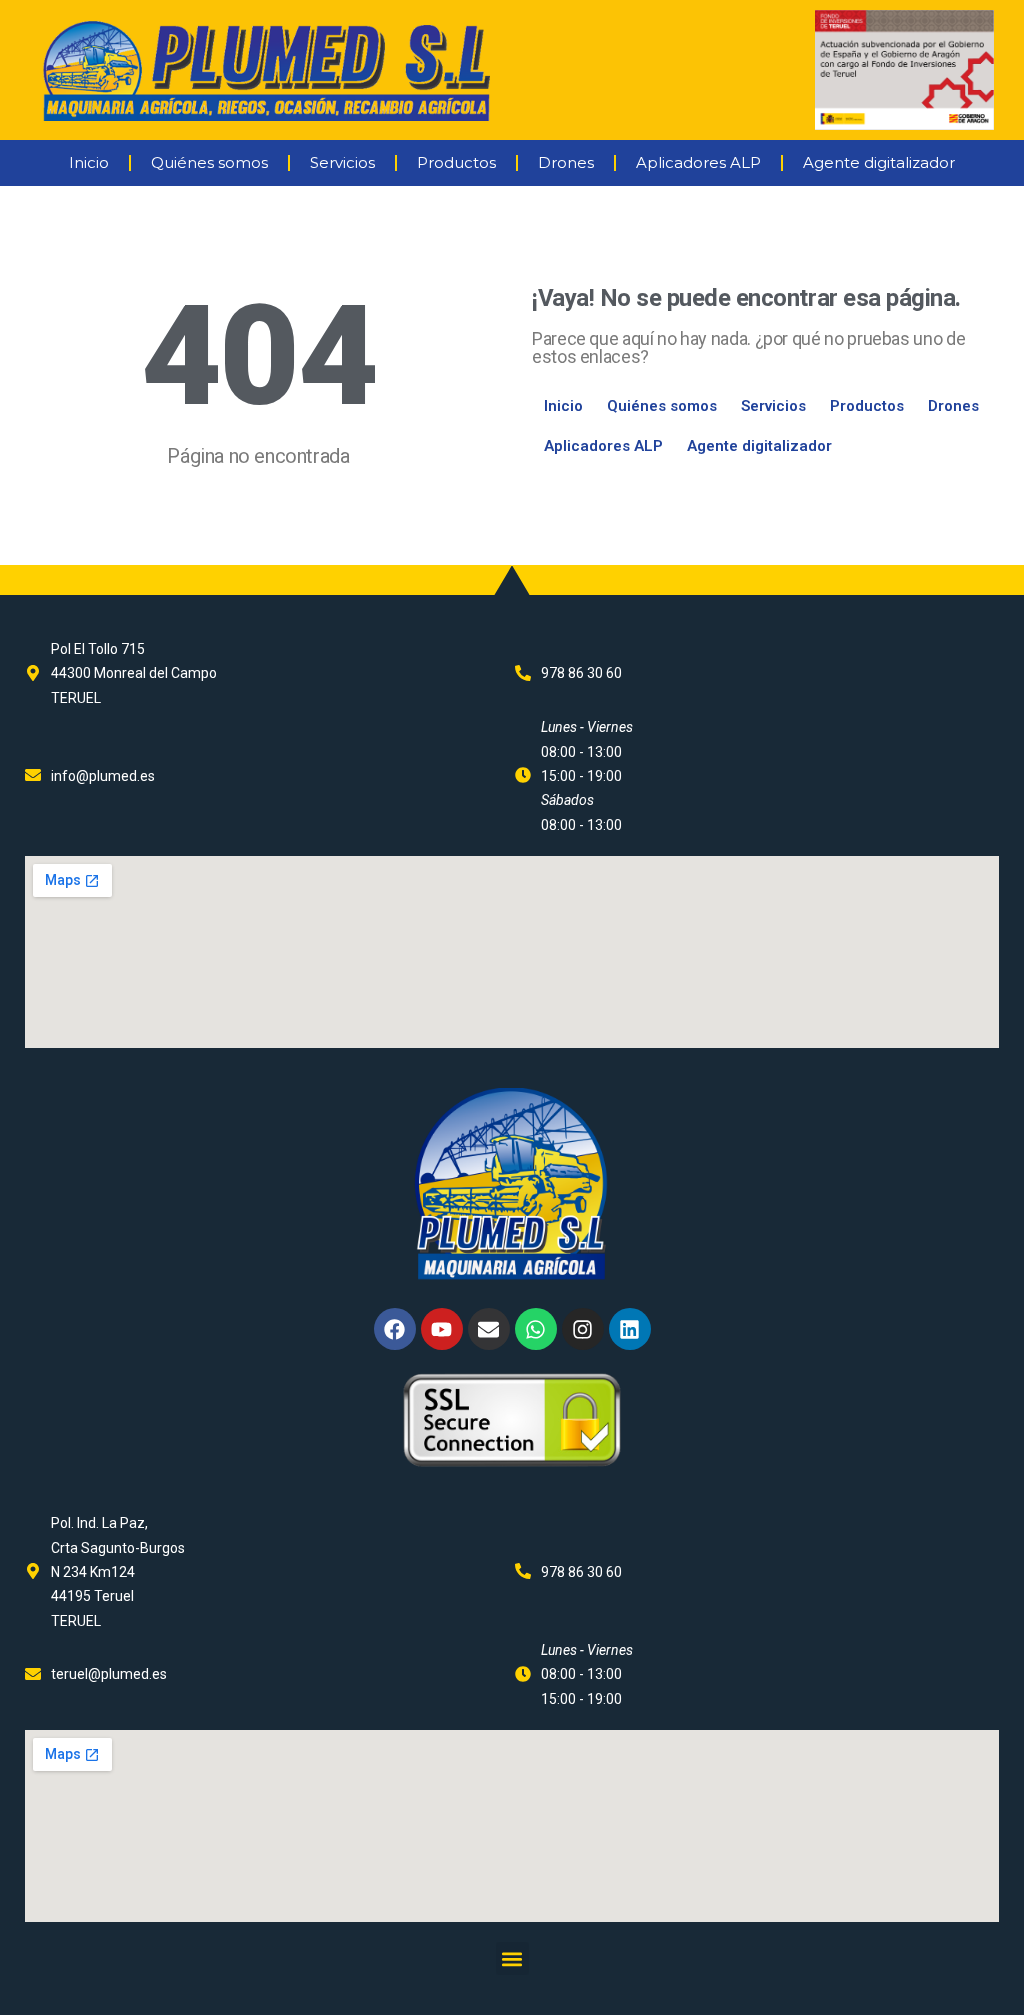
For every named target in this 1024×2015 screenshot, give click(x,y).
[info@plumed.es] (33, 775)
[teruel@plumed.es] (33, 1674)
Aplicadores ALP (698, 162)
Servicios (342, 162)
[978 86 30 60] (523, 673)
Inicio (89, 162)
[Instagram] (583, 1329)
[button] (512, 1958)
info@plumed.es (103, 776)
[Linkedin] (630, 1329)
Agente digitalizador (879, 162)
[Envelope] (489, 1329)
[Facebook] (395, 1329)
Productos (456, 162)
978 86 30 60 (581, 673)
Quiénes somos (209, 162)
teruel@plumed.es (109, 1674)
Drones (566, 162)
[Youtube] (442, 1329)
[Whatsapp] (536, 1329)
